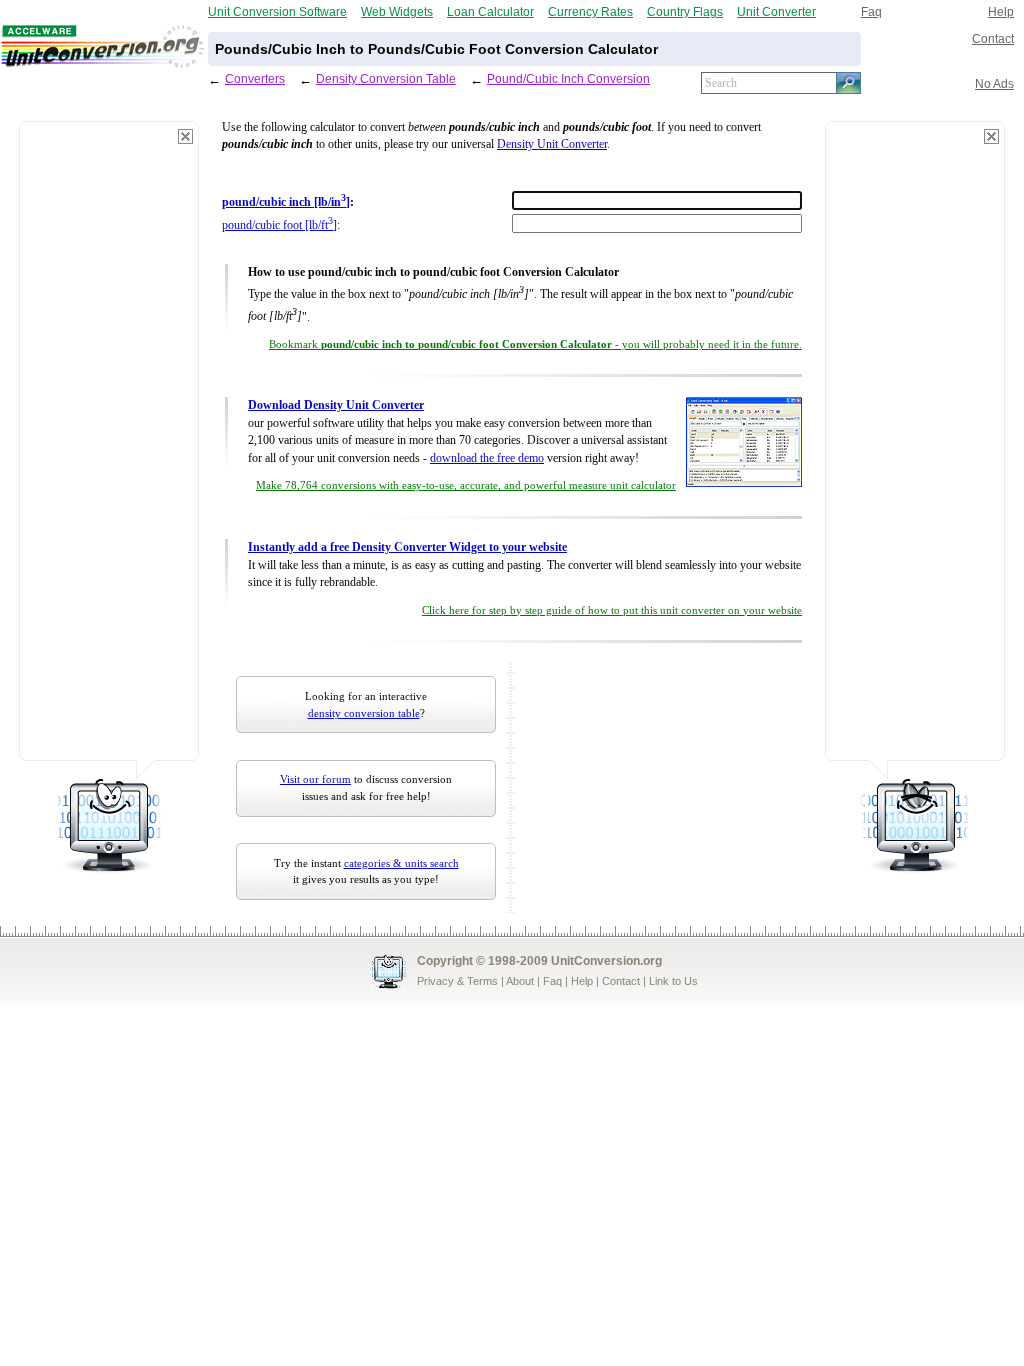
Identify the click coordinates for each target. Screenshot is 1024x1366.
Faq (871, 11)
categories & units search (401, 863)
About (520, 981)
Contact (993, 38)
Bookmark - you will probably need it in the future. (535, 344)
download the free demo (487, 458)
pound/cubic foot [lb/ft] (279, 225)
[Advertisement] (109, 450)
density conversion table (364, 713)
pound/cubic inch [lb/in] (286, 202)
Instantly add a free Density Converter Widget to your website (407, 547)
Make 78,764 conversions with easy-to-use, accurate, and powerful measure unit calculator (466, 485)
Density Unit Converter (552, 144)
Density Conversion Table (386, 78)
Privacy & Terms (457, 981)
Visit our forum (315, 779)
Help (1001, 11)
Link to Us (673, 981)
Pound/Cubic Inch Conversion (568, 78)
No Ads (994, 83)
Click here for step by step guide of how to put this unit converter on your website (612, 610)
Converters (255, 78)
